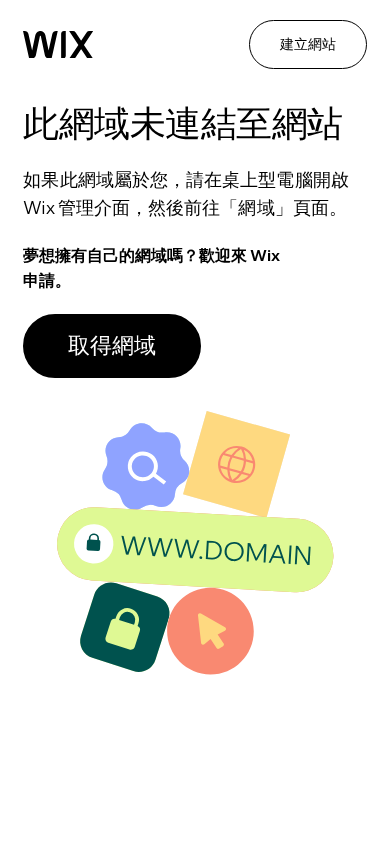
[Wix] (58, 45)
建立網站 (308, 44)
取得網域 (112, 345)
